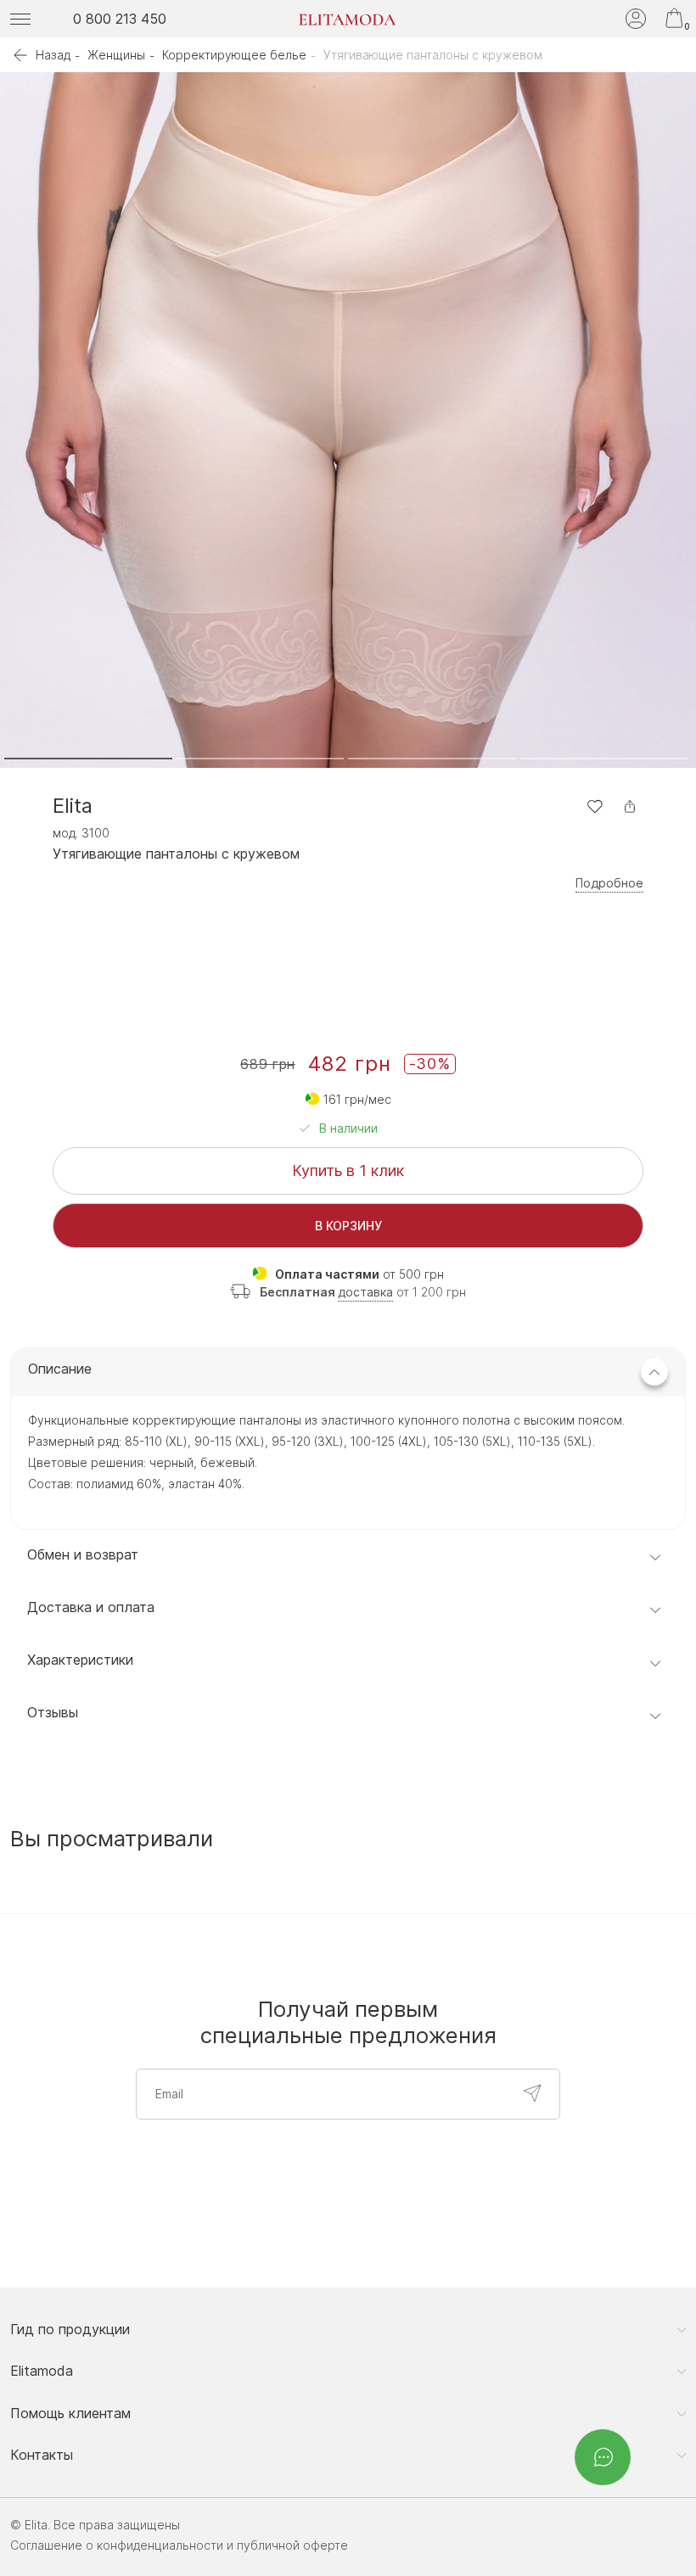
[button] (88, 759)
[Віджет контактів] (602, 2457)
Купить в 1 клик (348, 1170)
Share (630, 806)
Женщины (116, 55)
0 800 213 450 (120, 19)
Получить (532, 2093)
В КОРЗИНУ (348, 1226)
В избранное (594, 806)
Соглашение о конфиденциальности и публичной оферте (179, 2545)
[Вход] (636, 19)
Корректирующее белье (234, 55)
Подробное (609, 883)
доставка (365, 1292)
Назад (53, 55)
